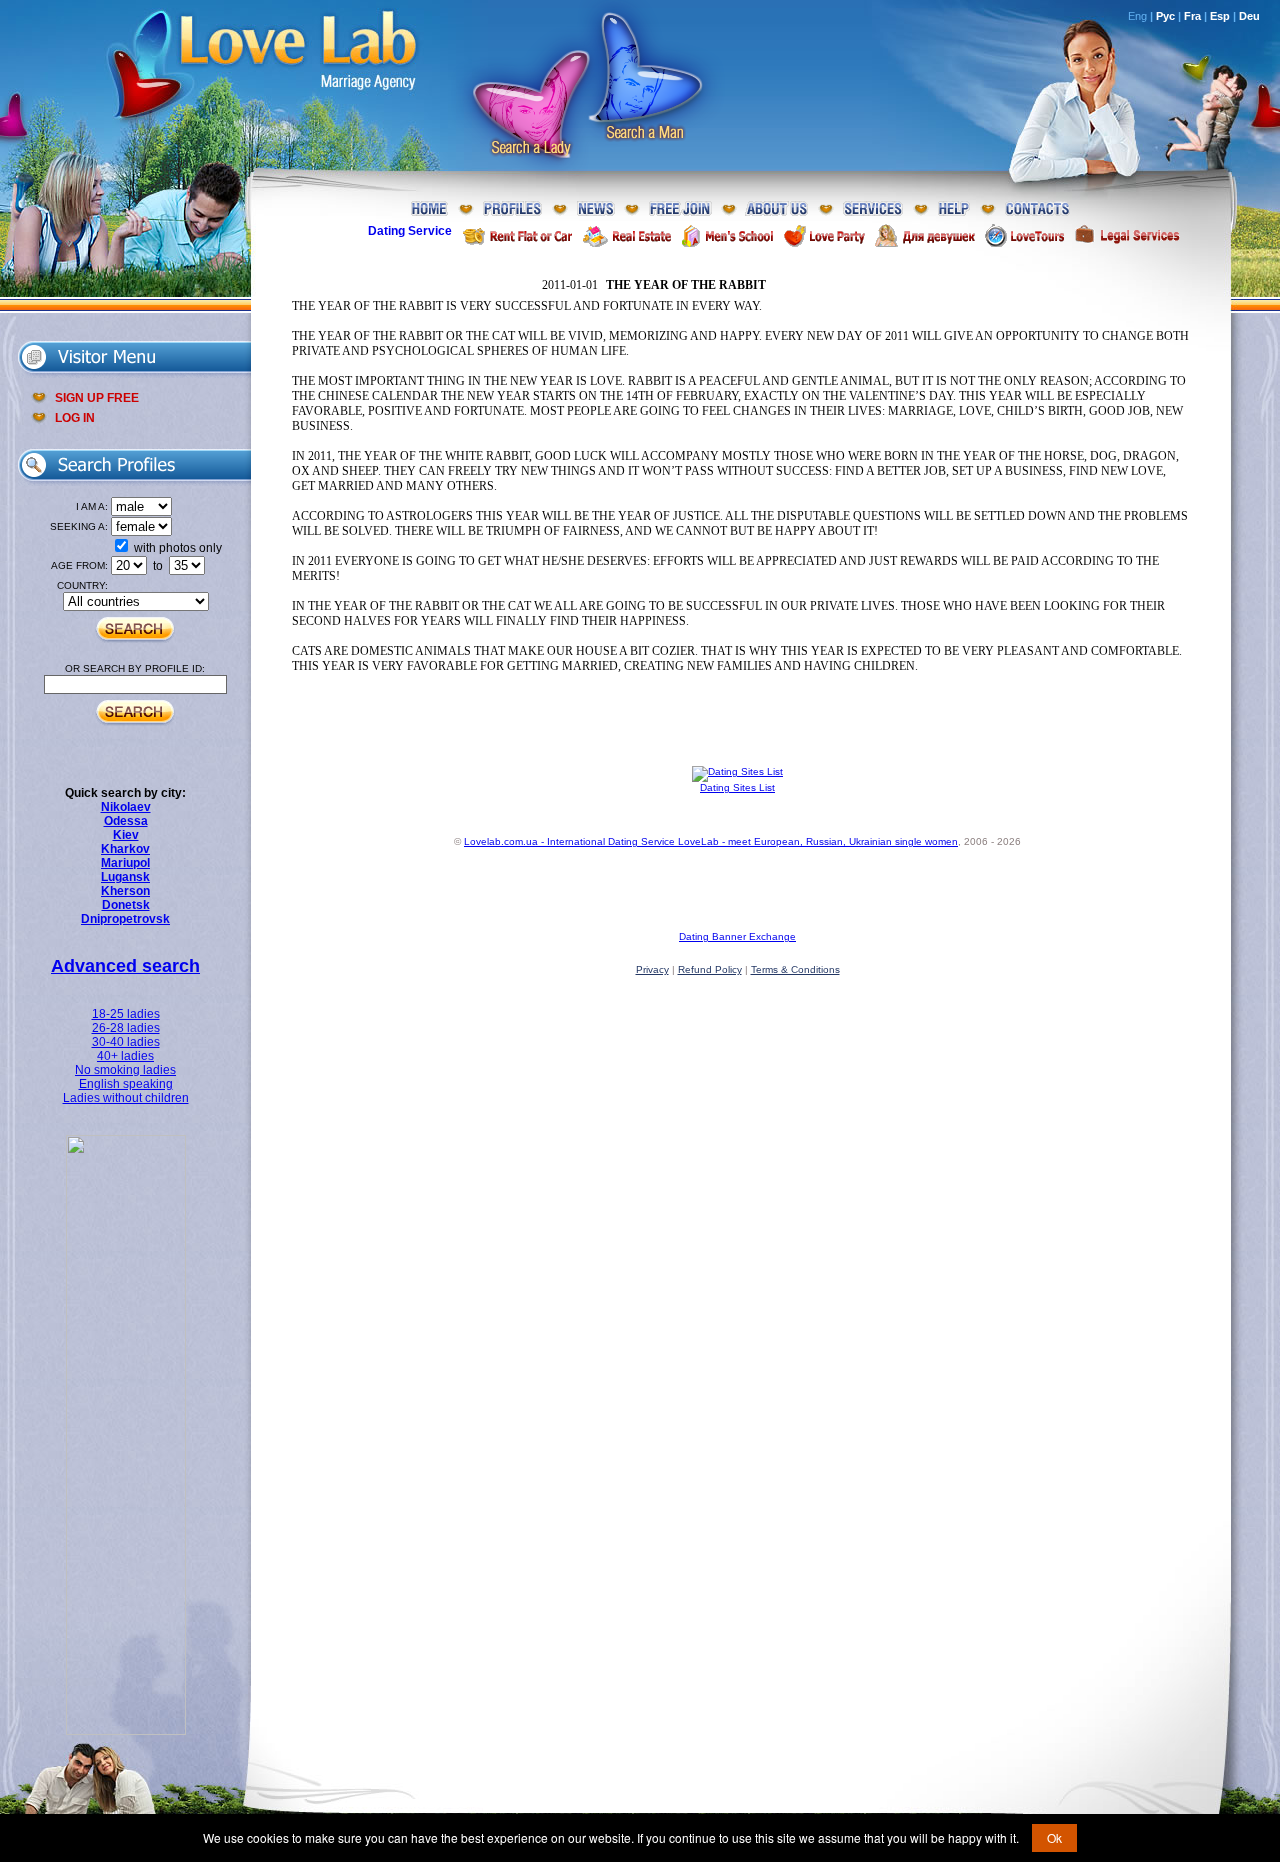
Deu (1249, 16)
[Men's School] (727, 235)
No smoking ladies (125, 1070)
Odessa (126, 821)
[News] (595, 209)
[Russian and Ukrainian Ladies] (126, 1731)
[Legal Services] (1127, 235)
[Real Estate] (627, 235)
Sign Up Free (97, 398)
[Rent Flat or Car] (517, 235)
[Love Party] (824, 235)
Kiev (126, 835)
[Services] (873, 209)
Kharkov (125, 849)
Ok (1054, 1837)
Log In (75, 418)
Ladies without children (126, 1098)
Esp (1220, 16)
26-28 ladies (126, 1028)
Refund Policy (710, 969)
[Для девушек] (925, 235)
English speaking (126, 1084)
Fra (1192, 16)
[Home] (429, 209)
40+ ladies (125, 1056)
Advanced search (125, 966)
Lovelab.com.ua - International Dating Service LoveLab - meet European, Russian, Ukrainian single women (711, 841)
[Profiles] (512, 209)
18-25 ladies (126, 1014)
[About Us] (777, 209)
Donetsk (126, 905)
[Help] (954, 209)
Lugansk (125, 877)
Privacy (652, 969)
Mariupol (125, 863)
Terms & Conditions (795, 969)
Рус (1165, 16)
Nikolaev (126, 807)
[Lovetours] (1024, 235)
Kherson (125, 891)
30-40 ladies (126, 1042)
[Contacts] (1037, 209)
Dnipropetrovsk (125, 919)
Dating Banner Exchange (737, 936)
